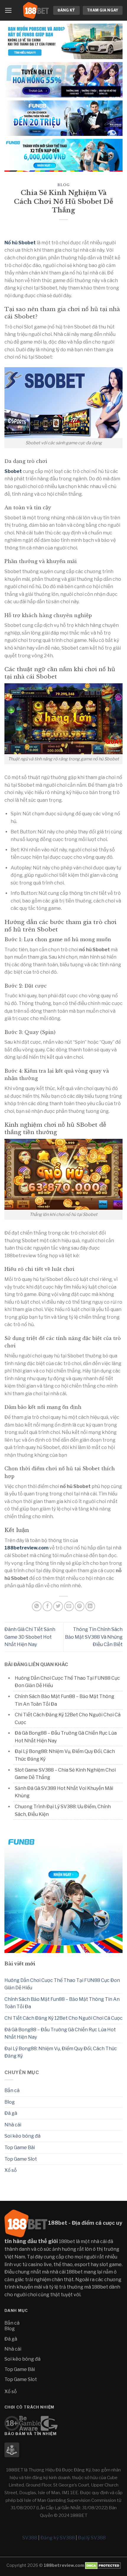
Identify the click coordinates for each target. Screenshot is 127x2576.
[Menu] (8, 10)
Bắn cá (12, 2090)
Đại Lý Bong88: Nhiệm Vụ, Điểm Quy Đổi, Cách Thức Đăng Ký (61, 2052)
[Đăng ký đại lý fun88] (63, 41)
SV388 (30, 2538)
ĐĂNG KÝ (66, 10)
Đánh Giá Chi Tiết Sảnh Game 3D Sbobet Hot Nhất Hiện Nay (30, 1637)
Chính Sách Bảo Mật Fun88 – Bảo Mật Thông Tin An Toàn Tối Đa (62, 2003)
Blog (63, 185)
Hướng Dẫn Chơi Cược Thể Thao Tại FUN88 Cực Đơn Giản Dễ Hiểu (62, 1984)
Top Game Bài (20, 2148)
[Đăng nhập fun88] (63, 155)
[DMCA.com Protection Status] (102, 2565)
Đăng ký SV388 (58, 2538)
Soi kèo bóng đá (22, 2136)
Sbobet (13, 471)
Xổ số (11, 2170)
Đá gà (11, 2113)
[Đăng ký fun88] (63, 1894)
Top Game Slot (21, 2159)
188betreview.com (26, 1548)
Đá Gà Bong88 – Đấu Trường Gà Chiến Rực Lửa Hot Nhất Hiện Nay (60, 2033)
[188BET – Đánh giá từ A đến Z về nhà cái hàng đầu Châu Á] (36, 10)
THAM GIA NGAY (103, 10)
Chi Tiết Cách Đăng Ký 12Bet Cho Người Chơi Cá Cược (63, 2018)
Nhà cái (13, 2125)
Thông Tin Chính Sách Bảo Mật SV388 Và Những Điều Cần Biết (94, 1637)
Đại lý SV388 (92, 2538)
